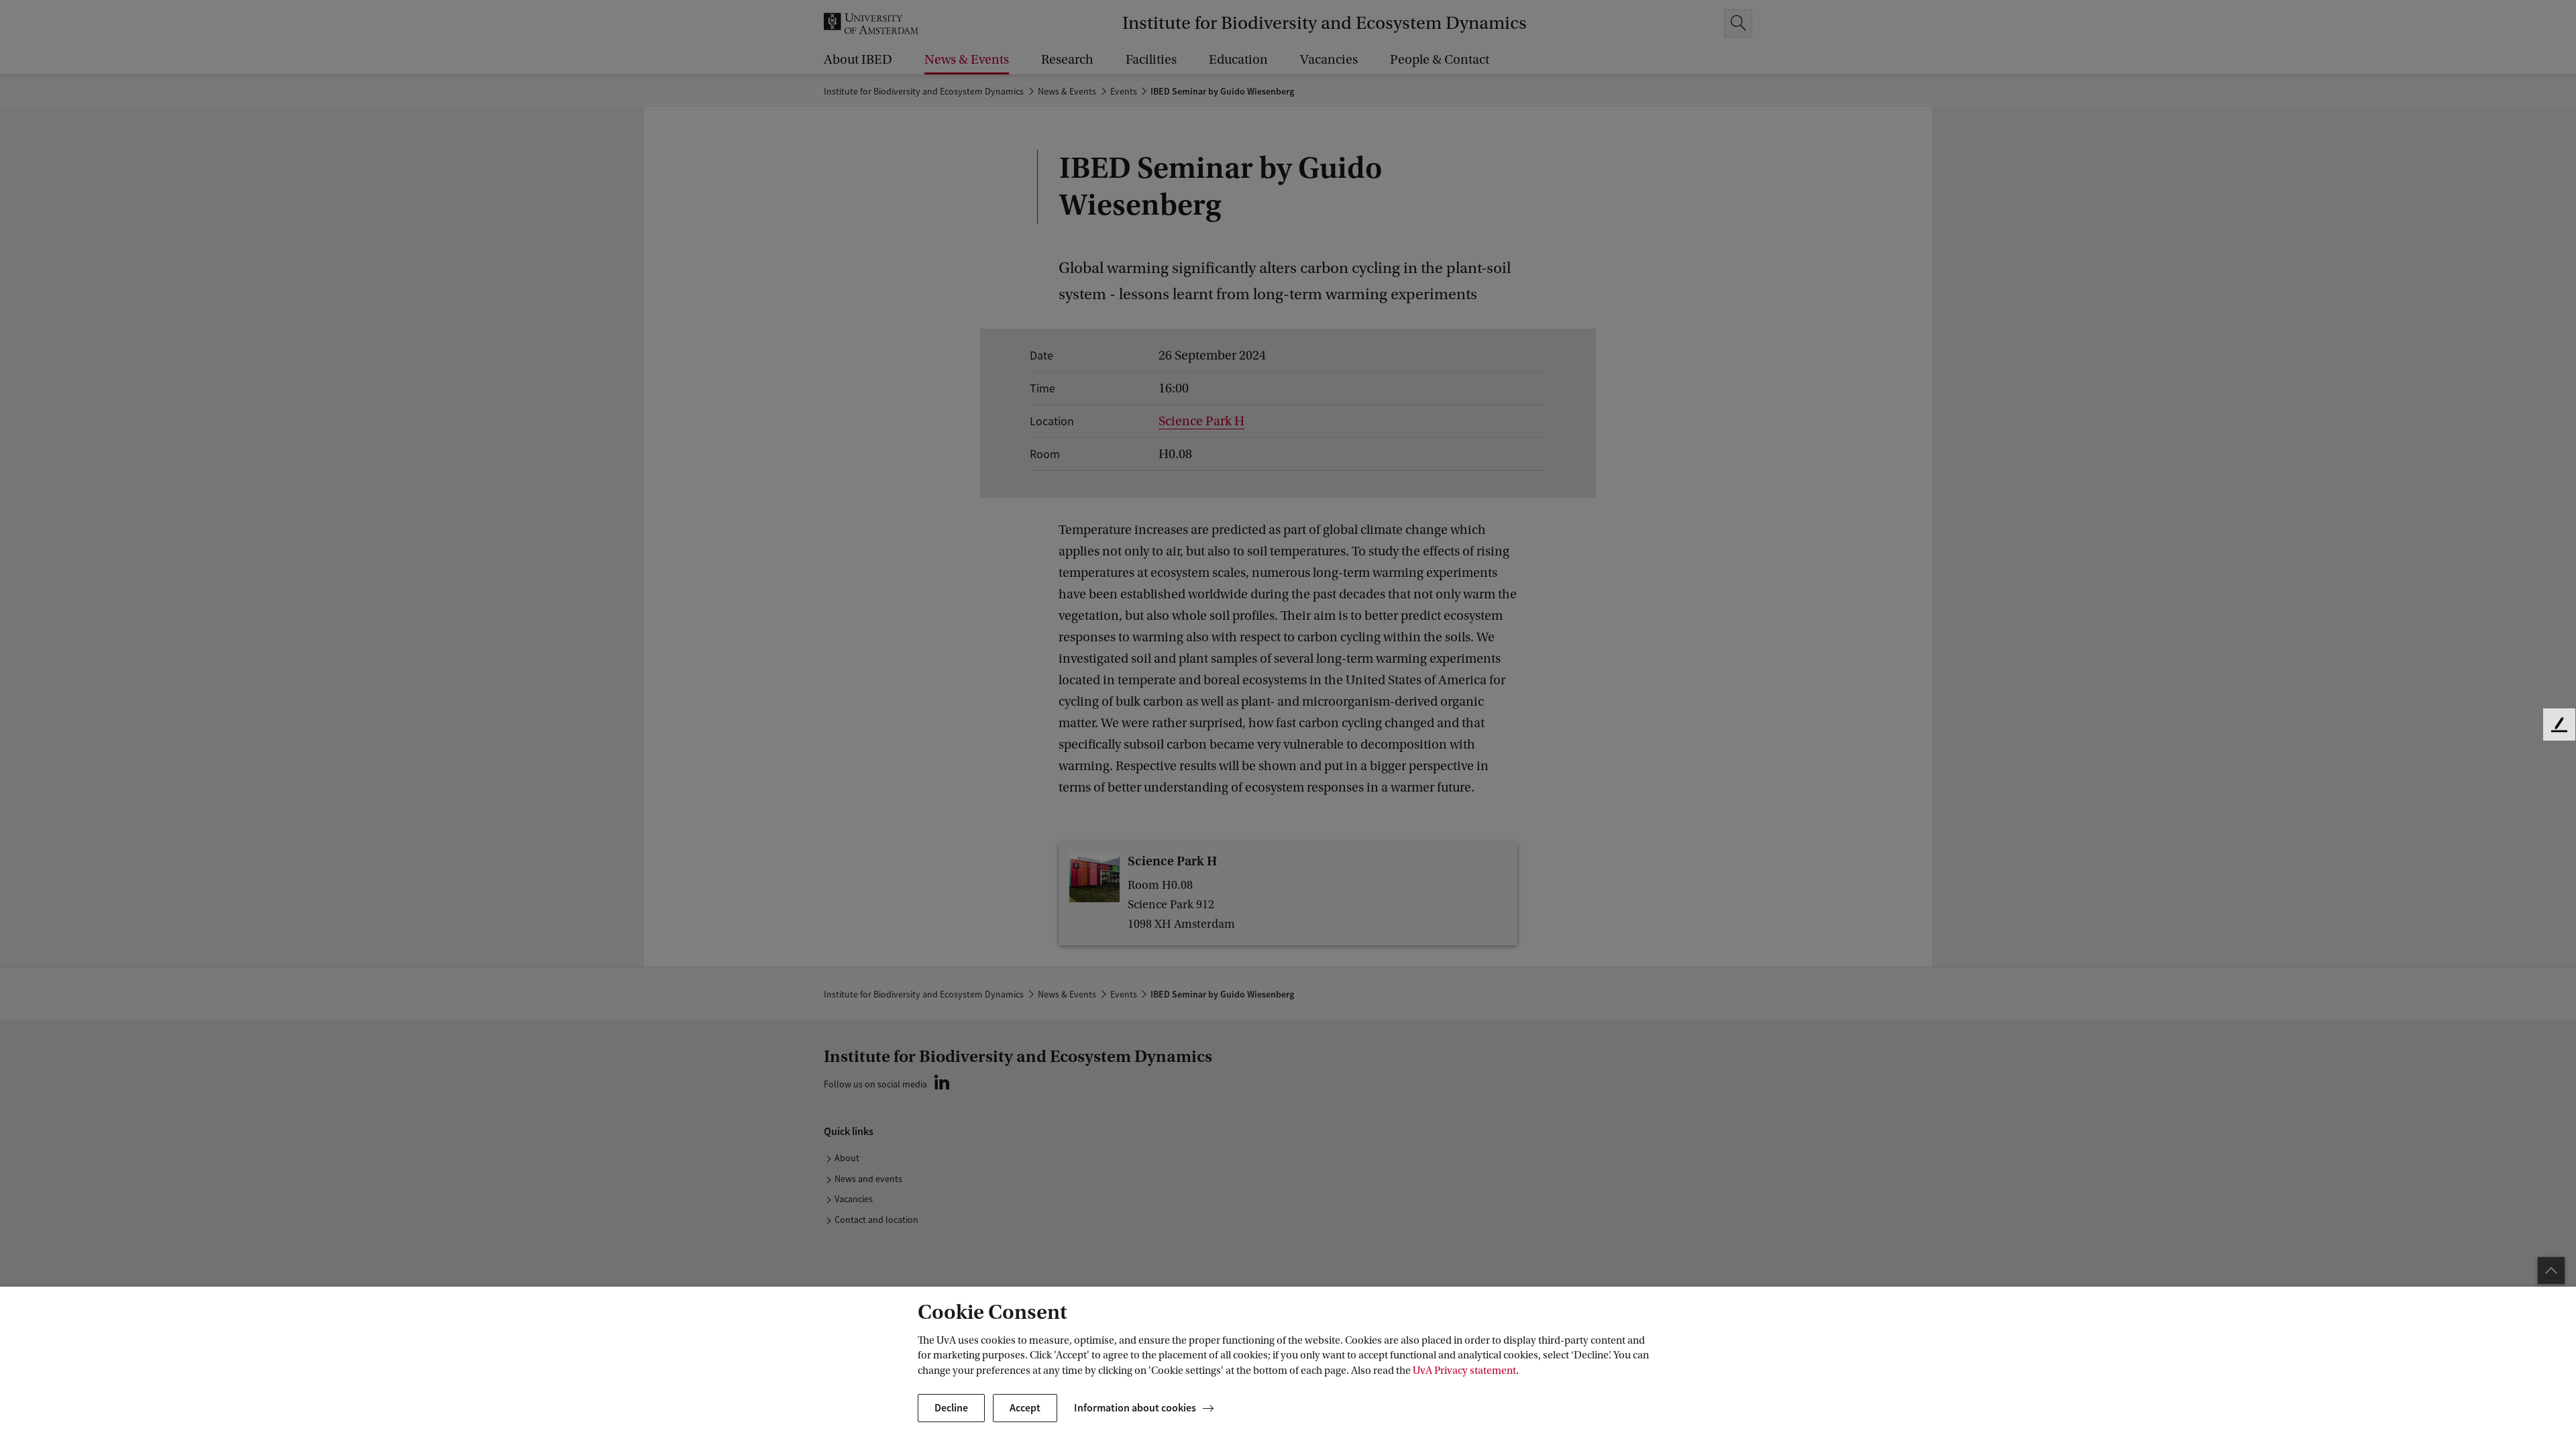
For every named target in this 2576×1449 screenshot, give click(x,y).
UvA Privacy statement (1464, 1371)
